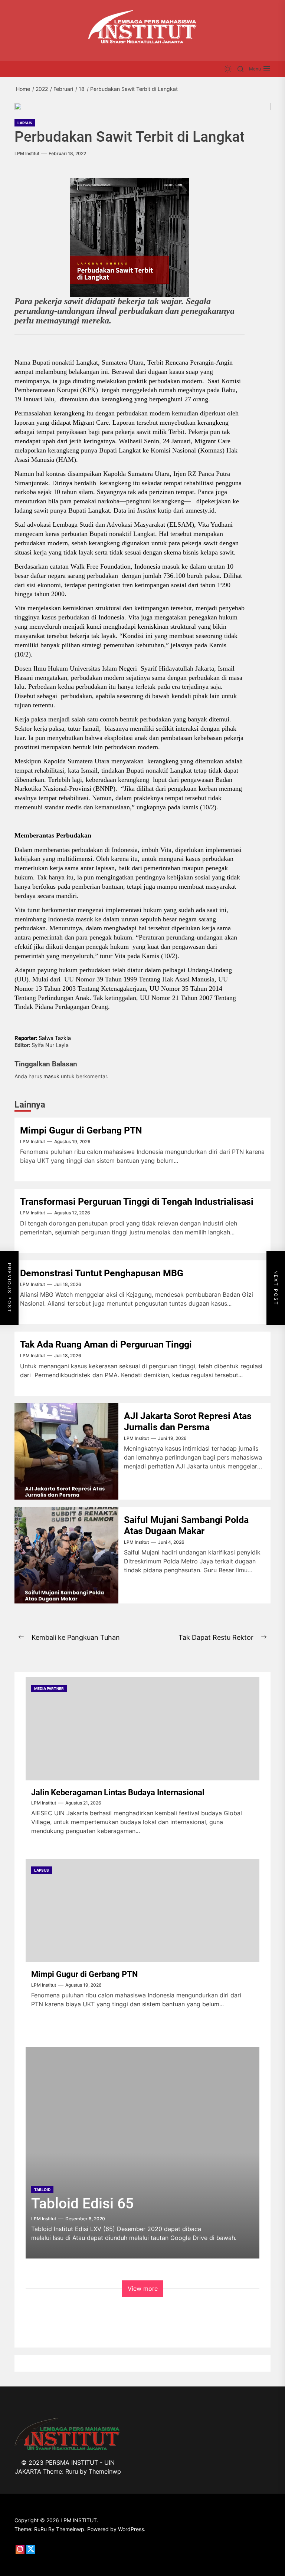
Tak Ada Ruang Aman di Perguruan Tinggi (106, 1344)
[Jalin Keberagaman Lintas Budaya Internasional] (142, 1729)
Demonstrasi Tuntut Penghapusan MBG (102, 1273)
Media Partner (49, 1688)
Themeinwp (105, 2471)
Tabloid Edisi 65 (82, 2204)
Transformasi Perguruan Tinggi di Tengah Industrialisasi (137, 1202)
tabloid (42, 2190)
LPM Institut (27, 154)
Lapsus (25, 123)
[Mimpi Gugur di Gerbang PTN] (142, 1911)
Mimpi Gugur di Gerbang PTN (81, 1130)
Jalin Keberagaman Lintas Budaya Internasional (118, 1792)
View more (143, 2289)
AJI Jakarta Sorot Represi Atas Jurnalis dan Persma (188, 1422)
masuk (51, 1076)
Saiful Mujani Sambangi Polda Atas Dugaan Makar (186, 1525)
